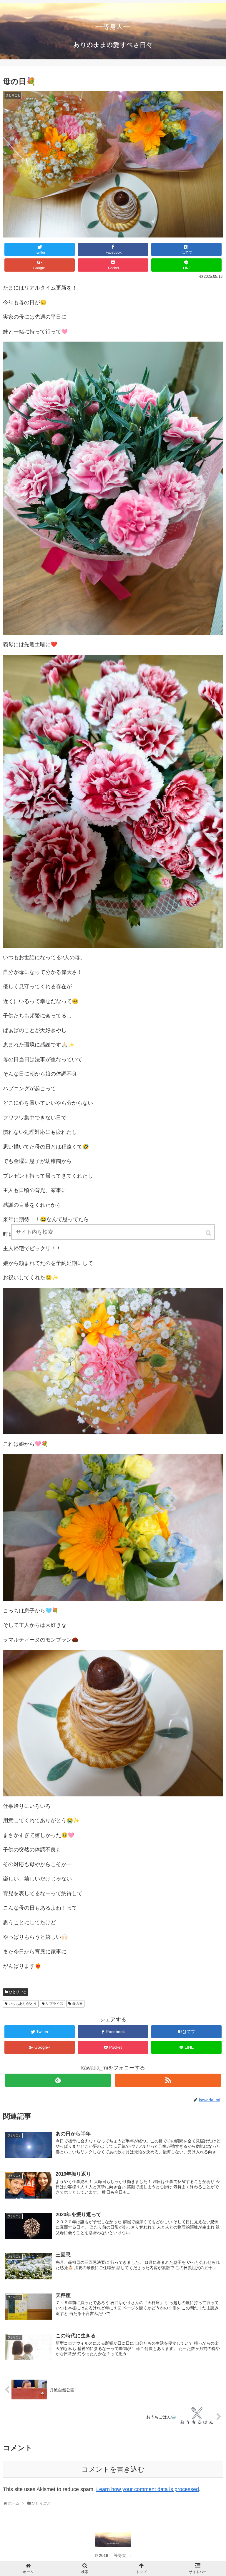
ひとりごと (18, 1992)
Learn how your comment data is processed (148, 2489)
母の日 (77, 2004)
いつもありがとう (23, 2004)
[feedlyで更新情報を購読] (58, 2080)
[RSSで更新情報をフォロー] (168, 2080)
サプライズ (54, 2004)
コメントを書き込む (113, 2469)
